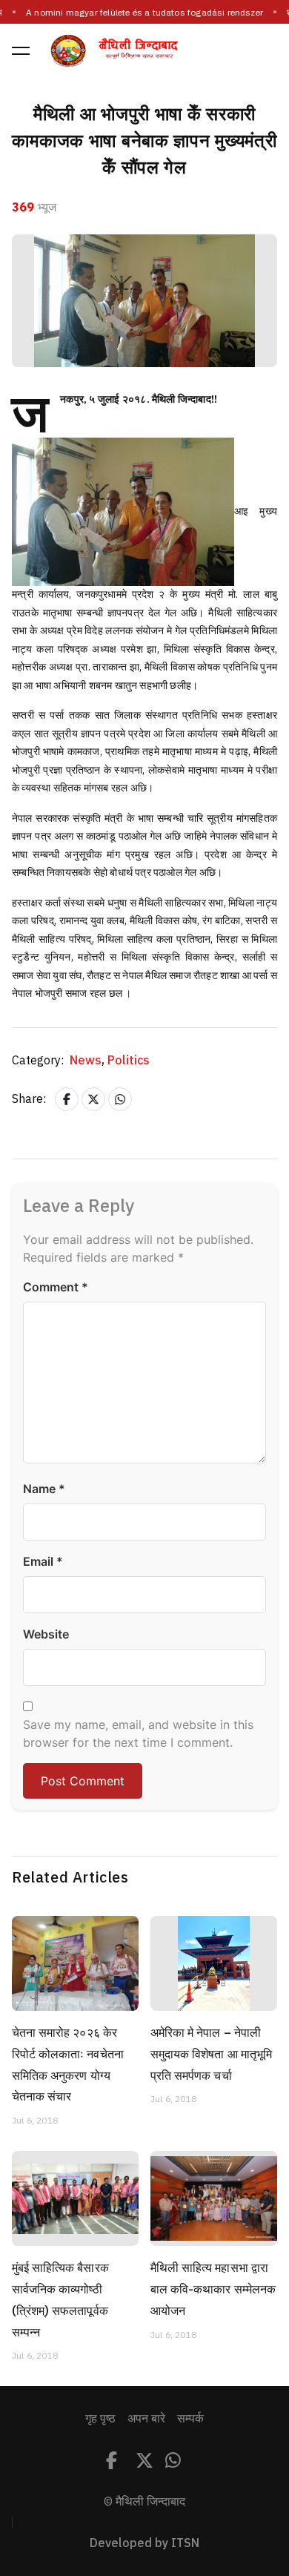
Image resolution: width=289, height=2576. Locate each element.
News (87, 1061)
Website (46, 1634)
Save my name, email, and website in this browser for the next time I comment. (138, 1733)
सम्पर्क (190, 2419)
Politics (129, 1061)
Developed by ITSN (144, 2543)
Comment (56, 1287)
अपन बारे (146, 2419)
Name (44, 1489)
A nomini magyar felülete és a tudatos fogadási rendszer (144, 13)
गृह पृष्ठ (100, 2419)
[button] (21, 50)
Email (43, 1561)
